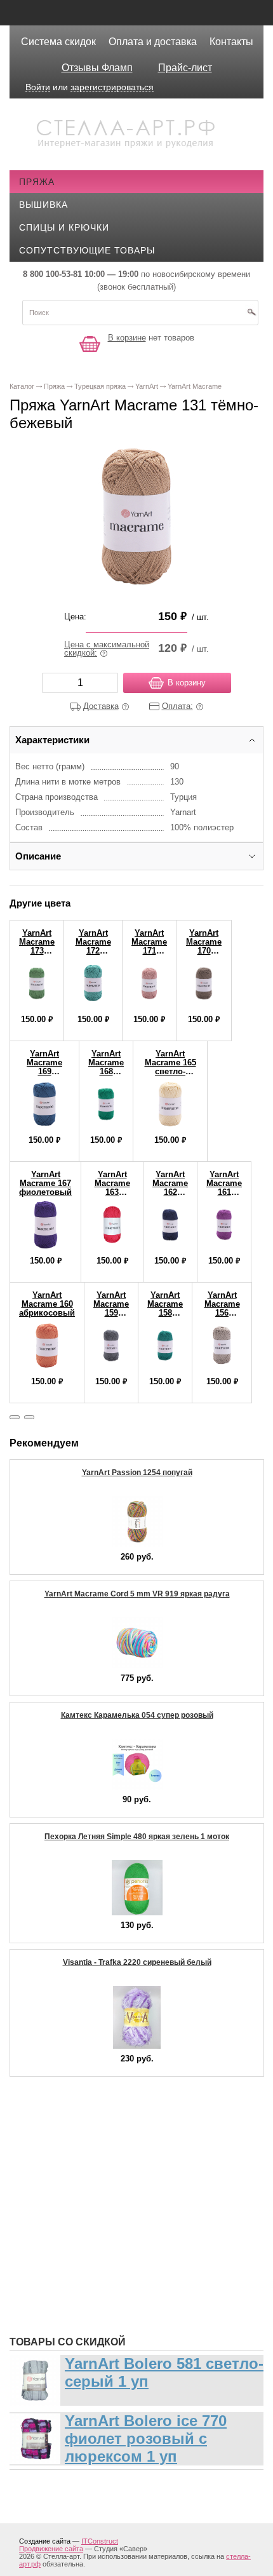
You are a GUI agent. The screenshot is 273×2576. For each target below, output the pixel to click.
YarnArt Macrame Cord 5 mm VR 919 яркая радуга (137, 1594)
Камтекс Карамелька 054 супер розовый (137, 1715)
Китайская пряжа (74, 2174)
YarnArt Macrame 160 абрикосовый (47, 1304)
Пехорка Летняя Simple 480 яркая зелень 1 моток (137, 1837)
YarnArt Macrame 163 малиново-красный (112, 1192)
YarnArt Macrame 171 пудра (149, 946)
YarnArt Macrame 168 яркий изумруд (106, 1071)
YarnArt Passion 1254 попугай (137, 1473)
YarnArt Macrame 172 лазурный (93, 946)
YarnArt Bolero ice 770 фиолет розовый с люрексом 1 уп (146, 2438)
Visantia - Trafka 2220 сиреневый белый (137, 1962)
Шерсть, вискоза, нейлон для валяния (128, 2288)
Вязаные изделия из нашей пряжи (117, 2193)
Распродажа (61, 2117)
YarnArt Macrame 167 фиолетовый (45, 1183)
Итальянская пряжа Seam (94, 2212)
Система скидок (58, 42)
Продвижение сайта (51, 2549)
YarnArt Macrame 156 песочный (222, 1308)
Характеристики (52, 740)
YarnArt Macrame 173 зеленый (37, 946)
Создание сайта (45, 2541)
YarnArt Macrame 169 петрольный (44, 1067)
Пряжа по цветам (73, 2269)
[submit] (251, 316)
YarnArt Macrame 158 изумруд (165, 1308)
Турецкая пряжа (70, 2136)
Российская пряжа (78, 2155)
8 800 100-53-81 (52, 274)
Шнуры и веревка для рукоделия (113, 2307)
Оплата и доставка (153, 42)
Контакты (231, 42)
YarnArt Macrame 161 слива (224, 1188)
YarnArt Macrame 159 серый (111, 1308)
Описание (38, 856)
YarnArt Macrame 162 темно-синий (170, 1192)
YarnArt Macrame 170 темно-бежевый (204, 951)
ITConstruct (100, 2541)
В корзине (127, 338)
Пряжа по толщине (77, 2250)
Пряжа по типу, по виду (89, 2231)
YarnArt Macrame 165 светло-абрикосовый (170, 1067)
